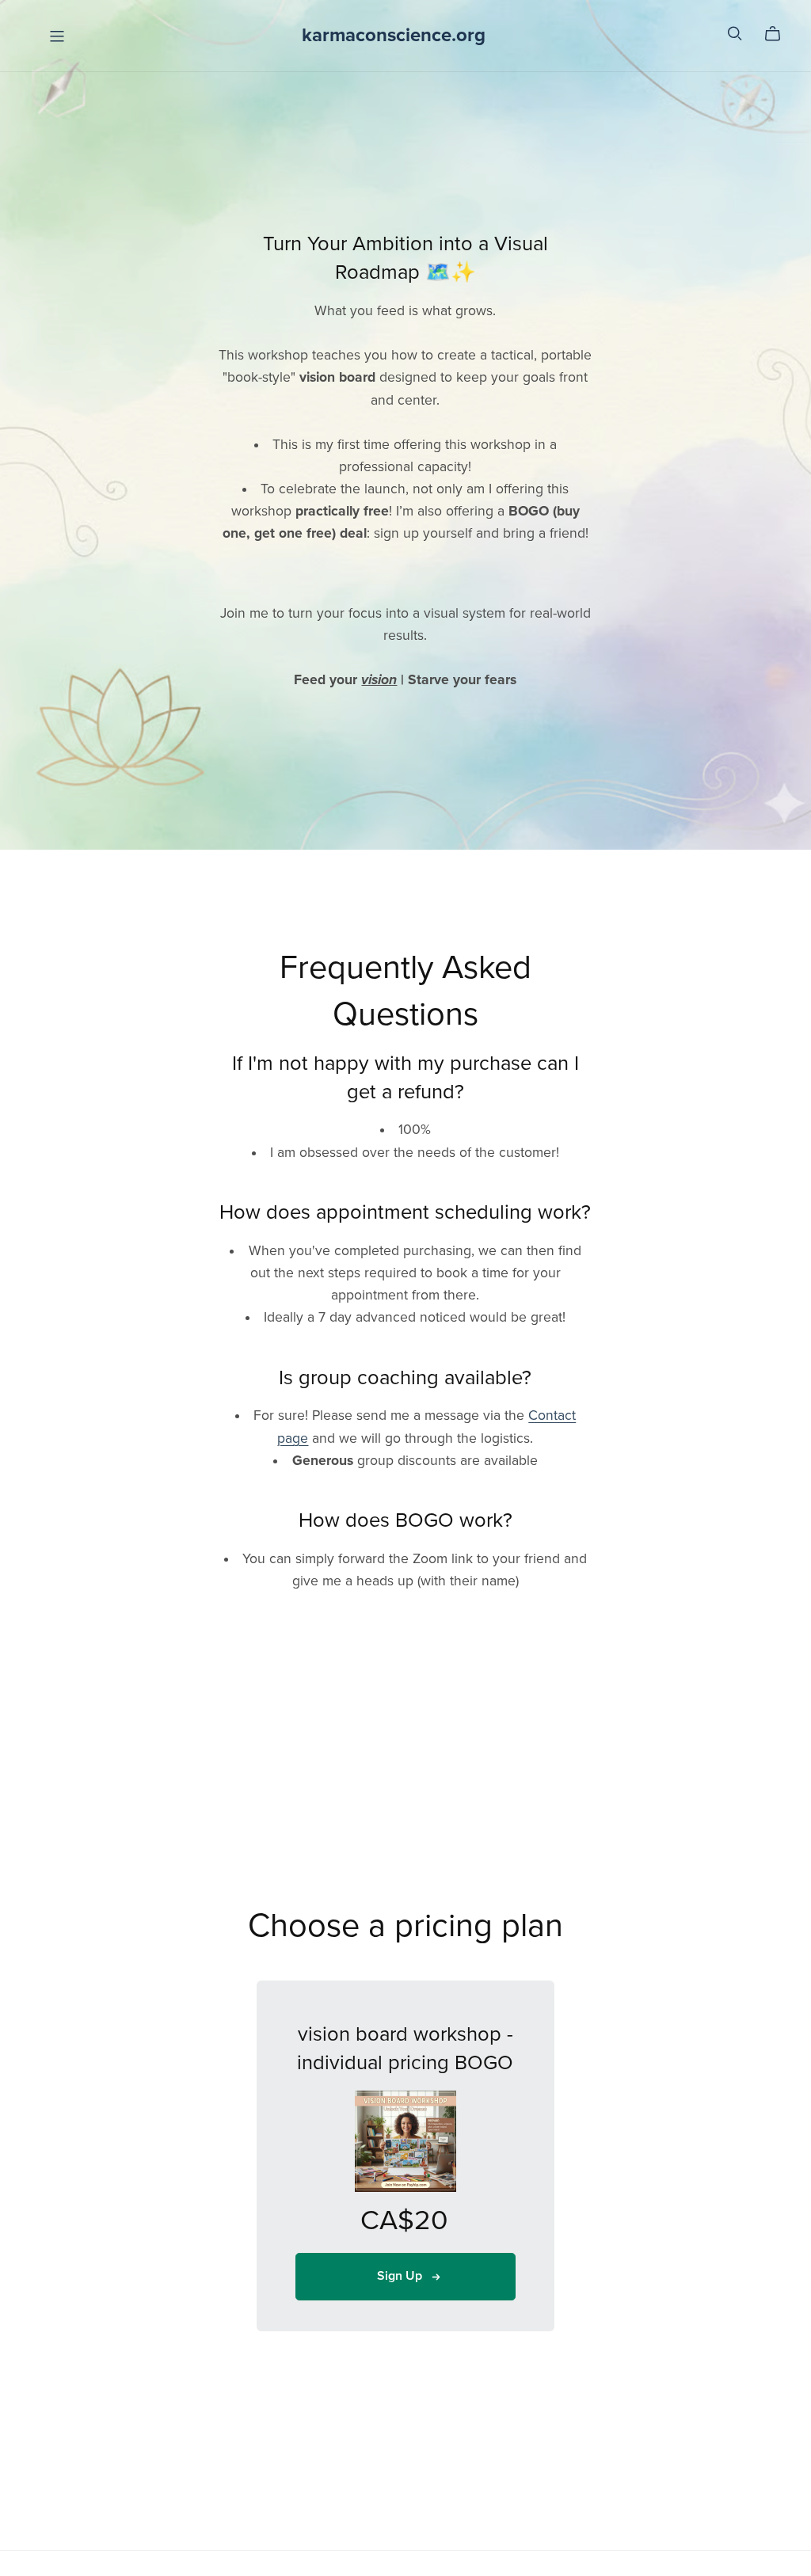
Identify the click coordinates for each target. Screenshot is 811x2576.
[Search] (735, 34)
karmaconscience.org (394, 35)
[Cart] (779, 34)
